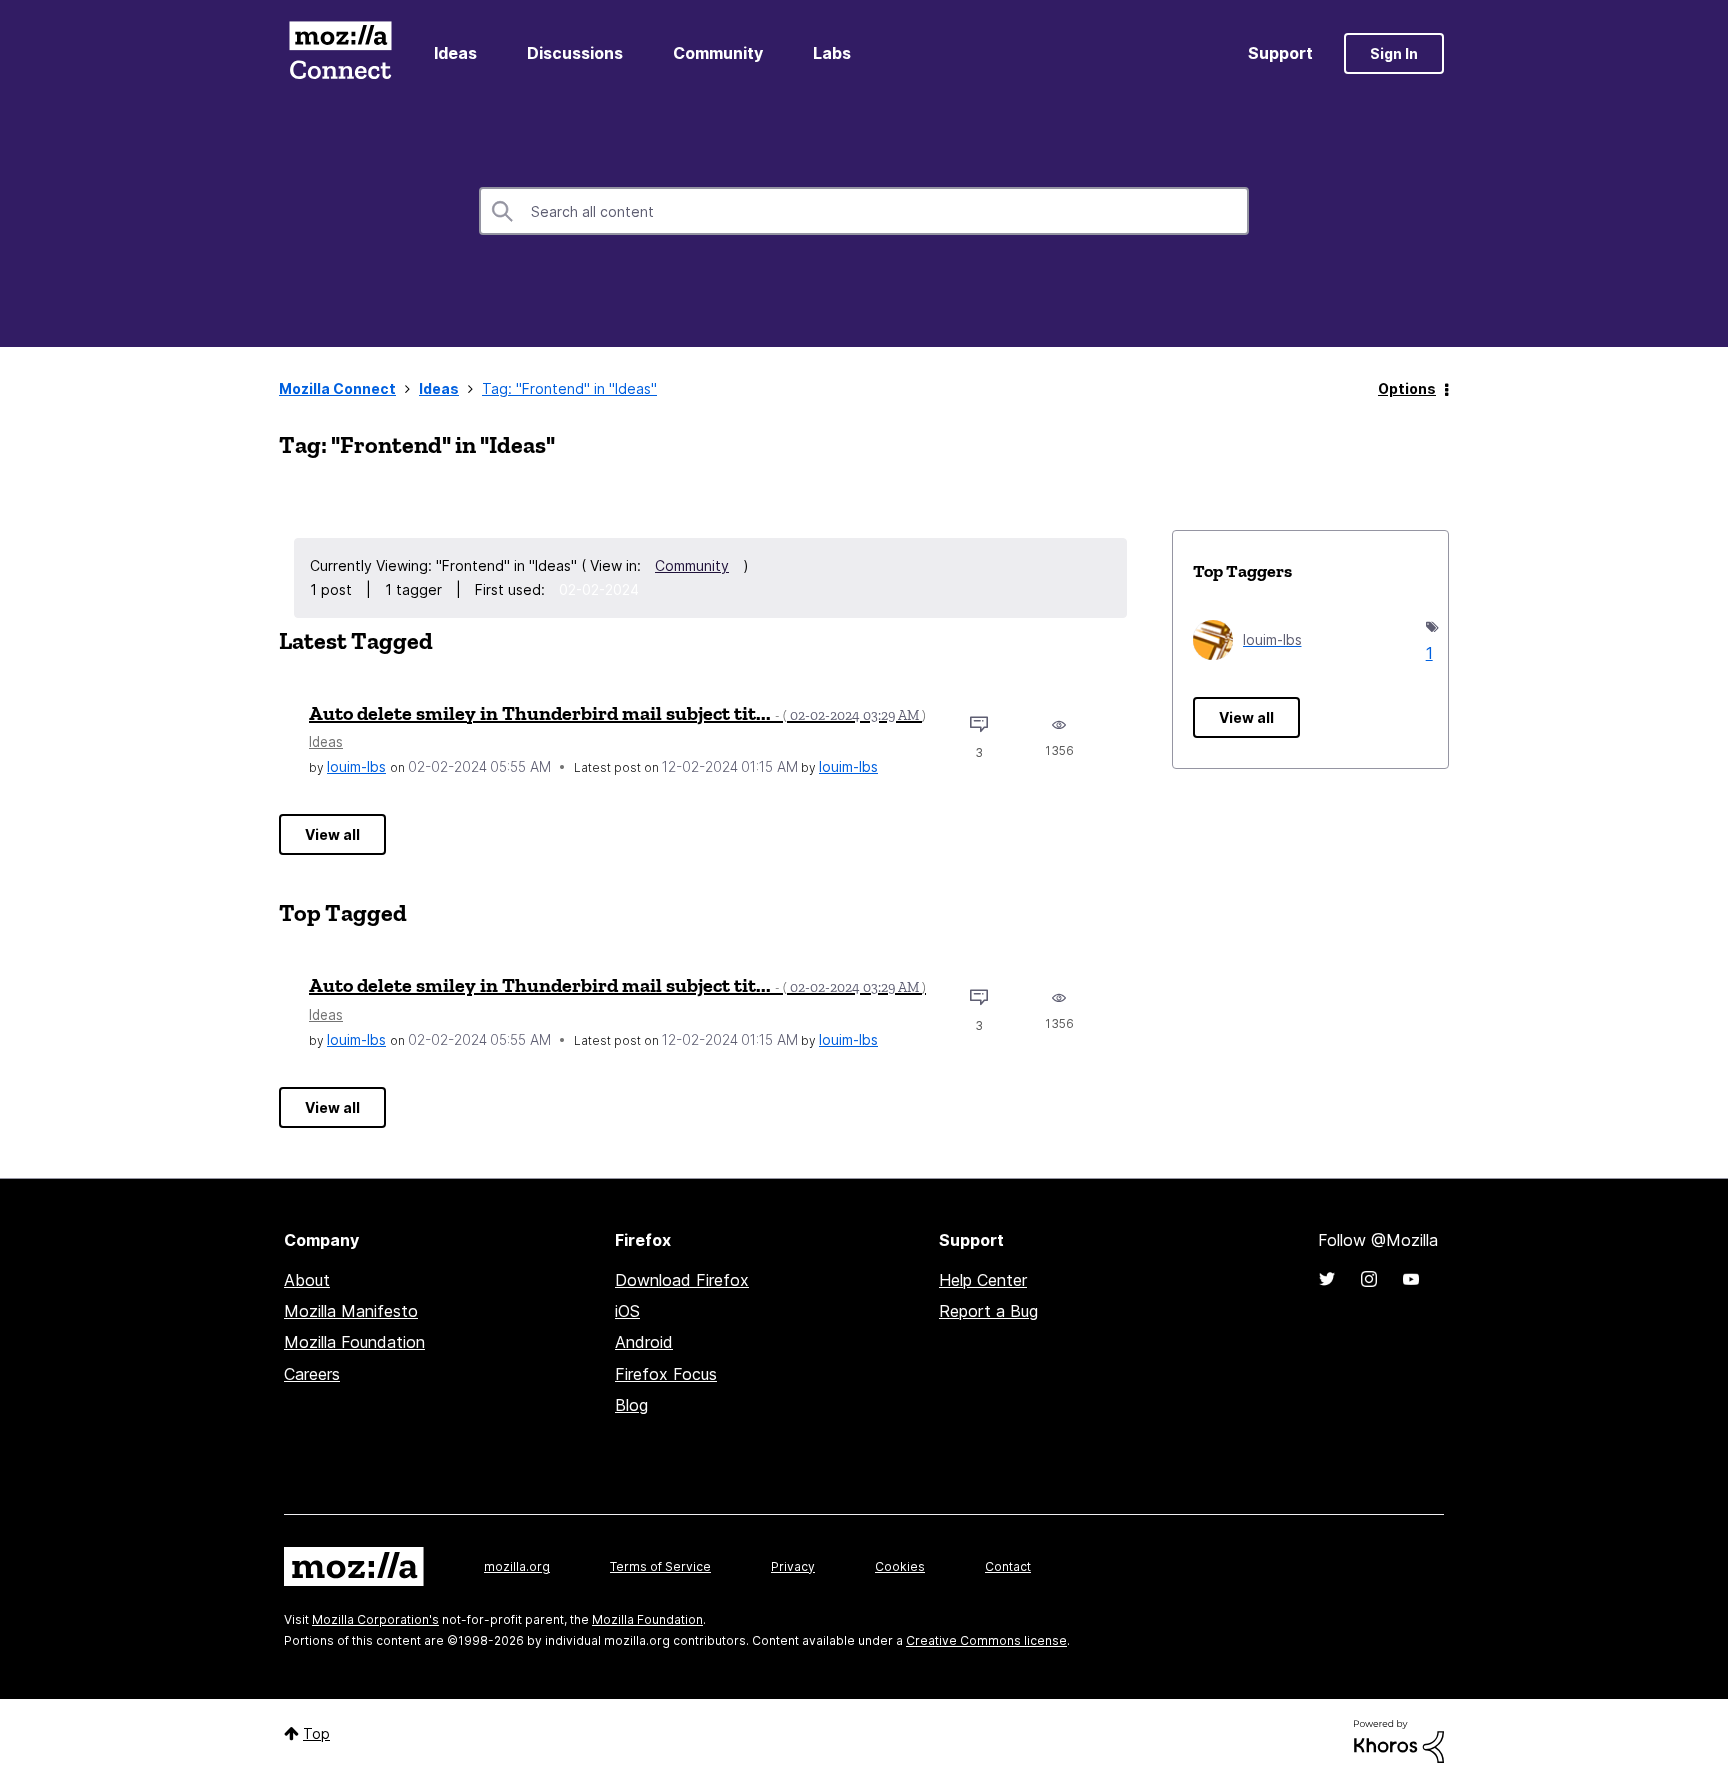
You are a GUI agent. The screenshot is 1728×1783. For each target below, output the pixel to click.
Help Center (983, 1280)
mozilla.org (517, 1566)
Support (1280, 53)
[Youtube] (1411, 1279)
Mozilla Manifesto (351, 1311)
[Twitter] (1327, 1279)
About (307, 1280)
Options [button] (1407, 388)
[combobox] (864, 211)
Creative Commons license (986, 1640)
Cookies (900, 1566)
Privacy (793, 1566)
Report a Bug (988, 1311)
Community (718, 53)
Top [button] (316, 1733)
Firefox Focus (666, 1374)
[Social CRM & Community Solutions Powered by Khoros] (1399, 1740)
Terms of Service (660, 1566)
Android (644, 1342)
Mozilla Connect (340, 53)
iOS (627, 1311)
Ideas (455, 53)
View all (332, 834)
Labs (832, 53)
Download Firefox (682, 1280)
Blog (631, 1405)
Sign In (1394, 53)
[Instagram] (1369, 1279)
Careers (312, 1374)
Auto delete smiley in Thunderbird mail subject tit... (617, 713)
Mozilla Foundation (354, 1342)
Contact (1008, 1566)
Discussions (575, 53)
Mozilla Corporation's (375, 1619)
